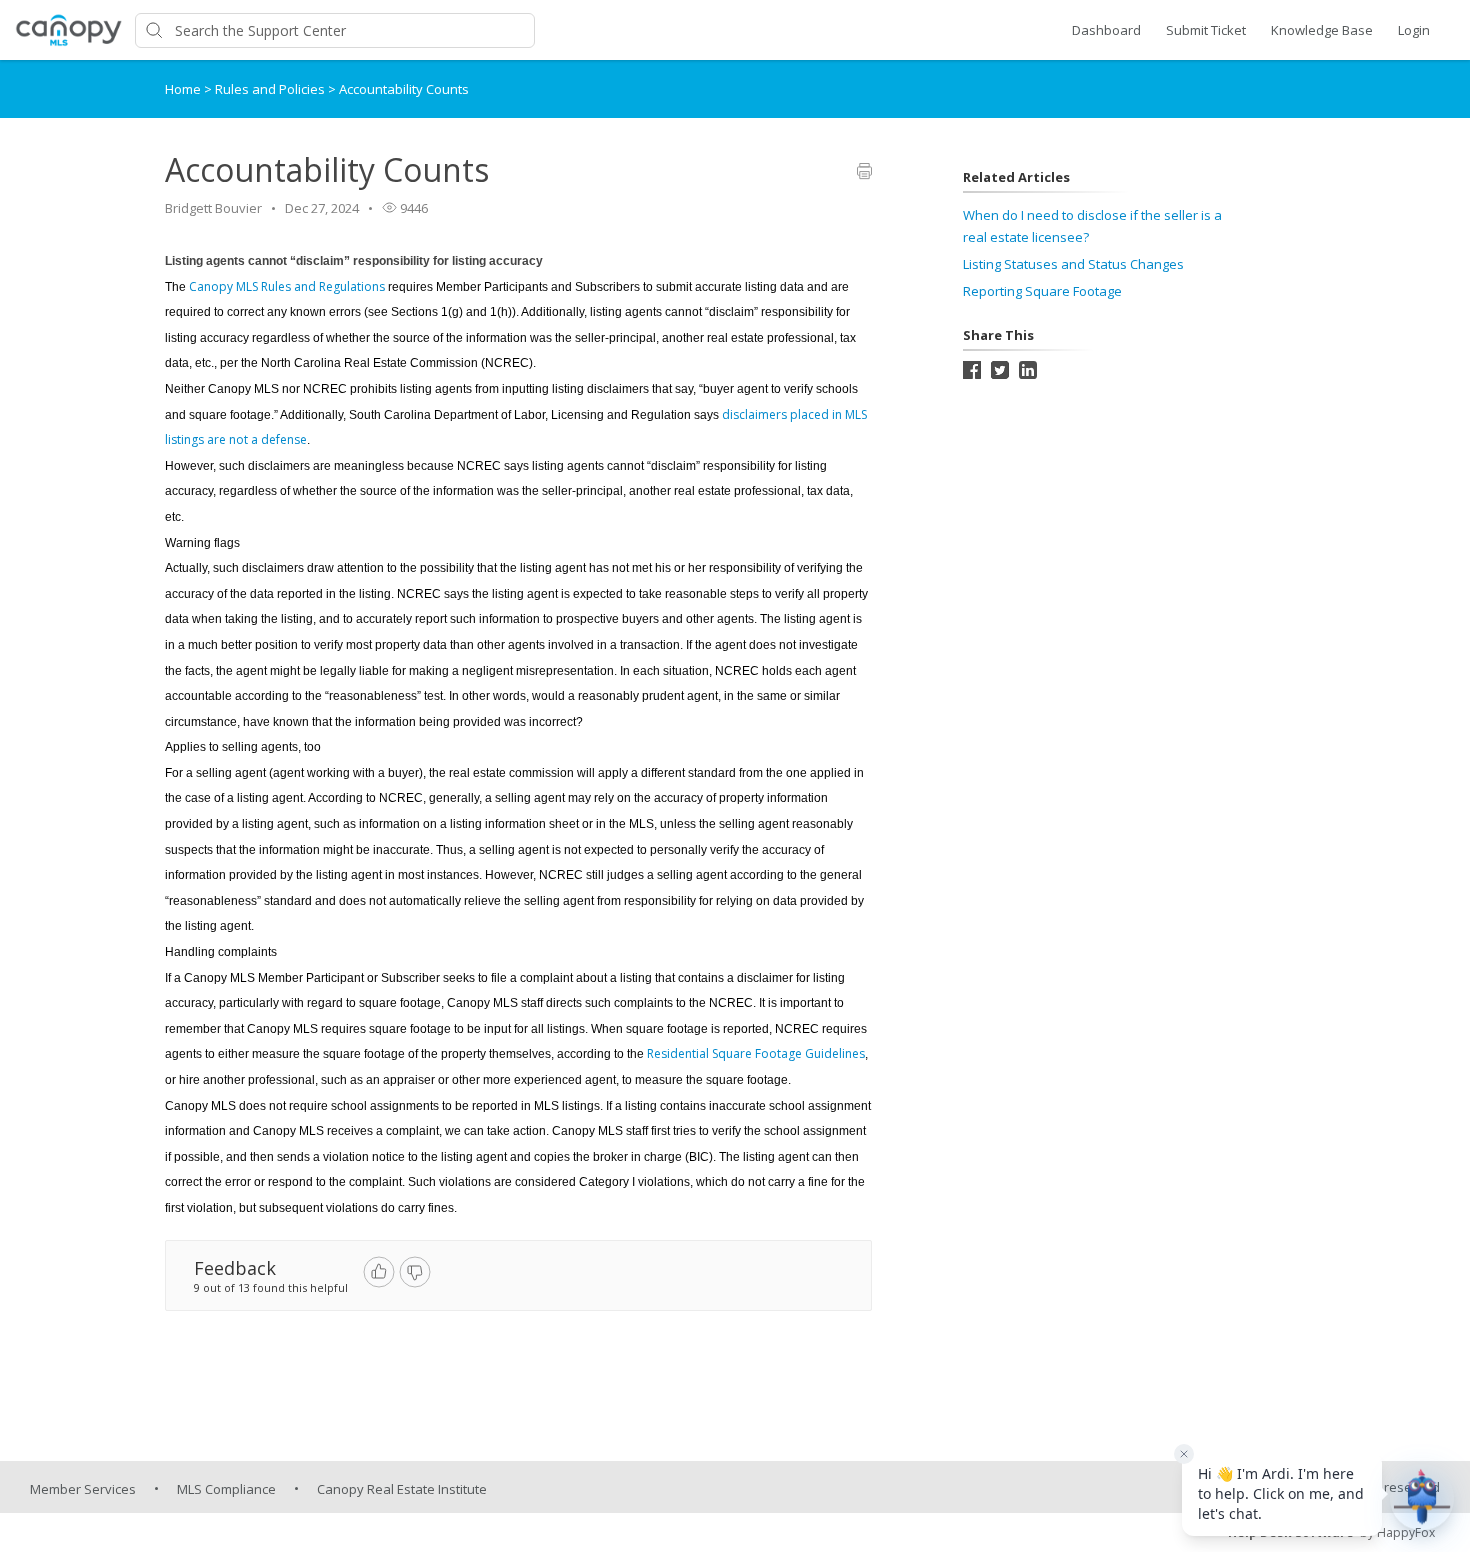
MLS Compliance (226, 1489)
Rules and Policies (271, 89)
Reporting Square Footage (1042, 291)
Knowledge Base (1322, 30)
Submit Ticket (1206, 30)
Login (1414, 30)
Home (183, 89)
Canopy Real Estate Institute (402, 1489)
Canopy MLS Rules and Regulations (287, 286)
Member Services (83, 1489)
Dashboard (1106, 30)
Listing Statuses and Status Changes (1073, 264)
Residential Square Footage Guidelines (756, 1053)
